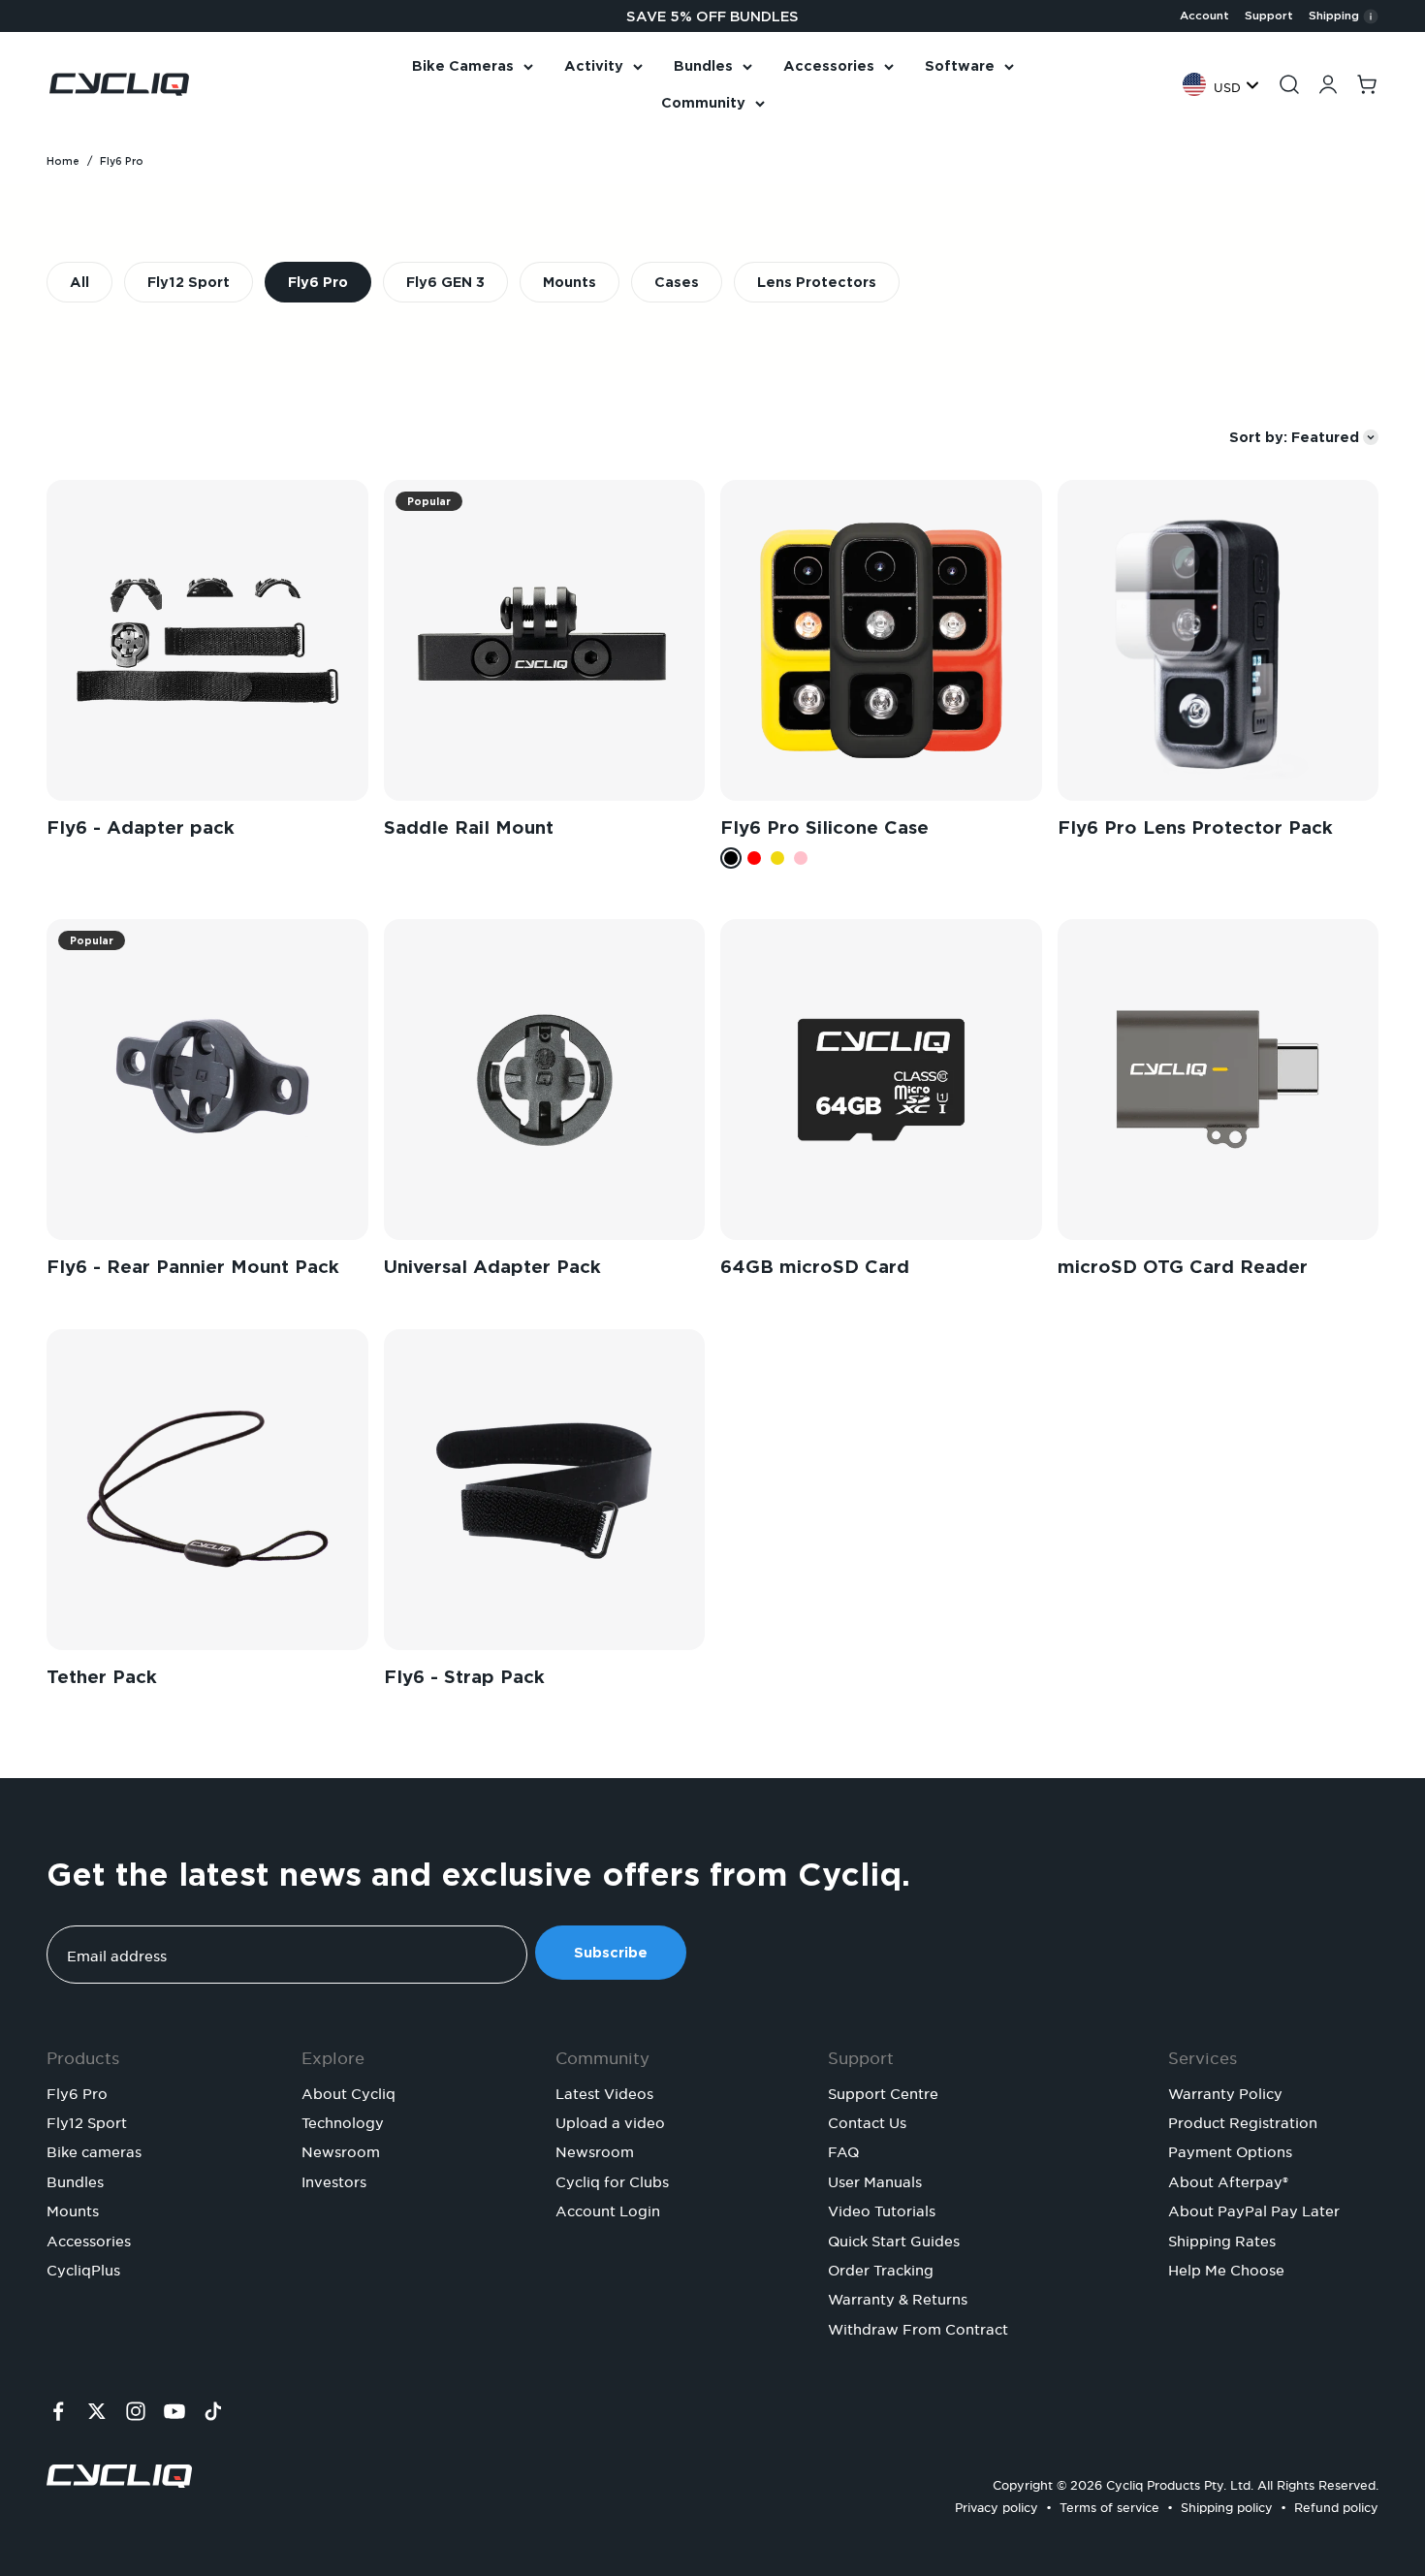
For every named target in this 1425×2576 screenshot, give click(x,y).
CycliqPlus (83, 2268)
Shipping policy (1227, 2505)
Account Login (608, 2209)
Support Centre (883, 2091)
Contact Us (867, 2120)
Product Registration (1243, 2120)
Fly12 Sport (189, 282)
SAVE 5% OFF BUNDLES (712, 16)
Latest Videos (604, 2091)
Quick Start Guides (894, 2239)
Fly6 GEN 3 (445, 282)
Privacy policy (997, 2505)
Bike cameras (94, 2149)
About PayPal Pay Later (1254, 2209)
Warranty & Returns (898, 2297)
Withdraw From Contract (918, 2327)
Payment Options (1230, 2149)
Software (960, 66)
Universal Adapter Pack (492, 1267)
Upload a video (610, 2120)
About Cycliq (348, 2091)
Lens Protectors (817, 282)
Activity (594, 66)
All (79, 282)
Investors (334, 2179)
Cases (677, 282)
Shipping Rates (1222, 2239)
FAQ (843, 2149)
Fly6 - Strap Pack (464, 1677)
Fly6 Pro (318, 282)
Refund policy (1336, 2505)
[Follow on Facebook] (58, 2411)
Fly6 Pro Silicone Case (824, 827)
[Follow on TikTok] (213, 2411)
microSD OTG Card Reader (1183, 1267)
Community (703, 103)
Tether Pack (102, 1677)
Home (63, 161)
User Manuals (875, 2179)
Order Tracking (881, 2268)
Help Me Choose (1226, 2268)
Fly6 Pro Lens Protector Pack (1195, 827)
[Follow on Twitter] (97, 2411)
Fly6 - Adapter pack (141, 827)
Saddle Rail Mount (469, 827)
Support (1269, 16)
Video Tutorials (882, 2209)
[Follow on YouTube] (174, 2411)
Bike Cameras (463, 66)
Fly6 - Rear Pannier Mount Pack (193, 1267)
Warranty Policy (1225, 2091)
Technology (343, 2120)
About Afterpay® (1228, 2179)
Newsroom (341, 2149)
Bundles (703, 66)
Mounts (570, 282)
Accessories (829, 66)
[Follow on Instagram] (136, 2411)
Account (1204, 16)
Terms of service (1109, 2505)
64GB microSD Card (815, 1267)
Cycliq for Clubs (612, 2179)
